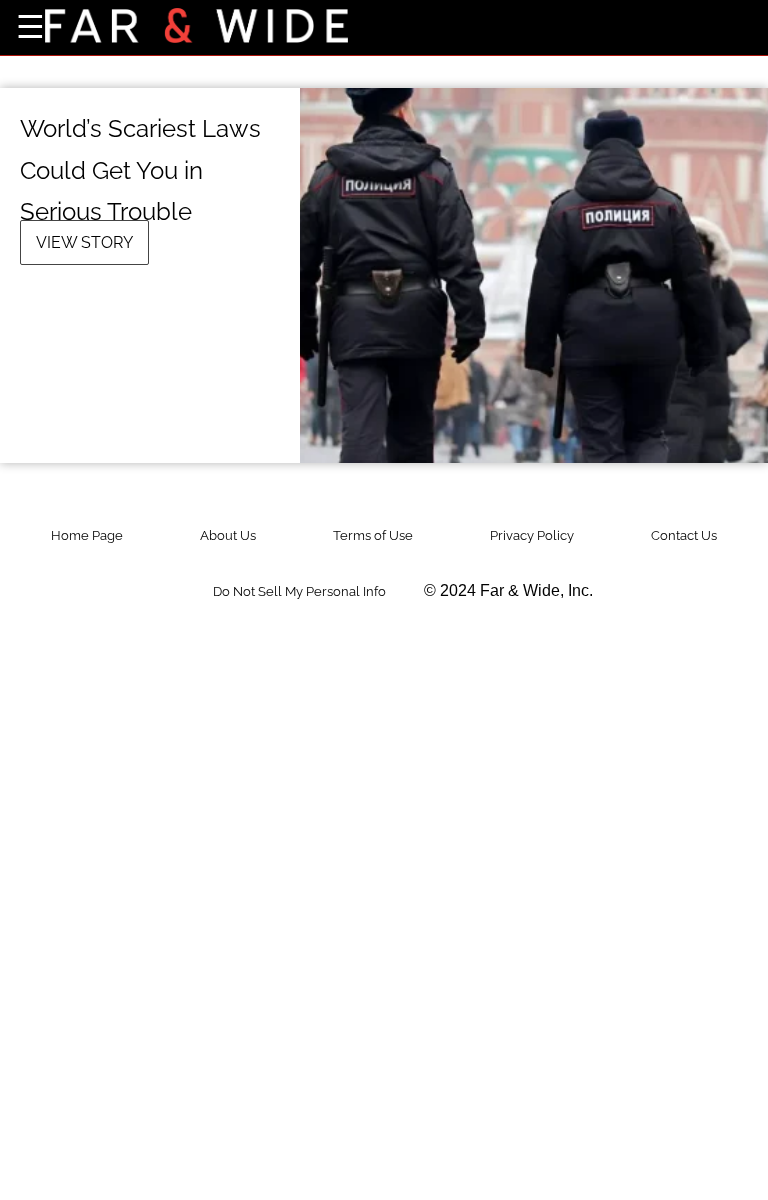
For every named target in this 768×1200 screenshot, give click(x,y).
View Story (84, 242)
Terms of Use (373, 535)
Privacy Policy (532, 535)
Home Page (87, 535)
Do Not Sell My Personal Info (299, 591)
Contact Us (684, 535)
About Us (228, 535)
